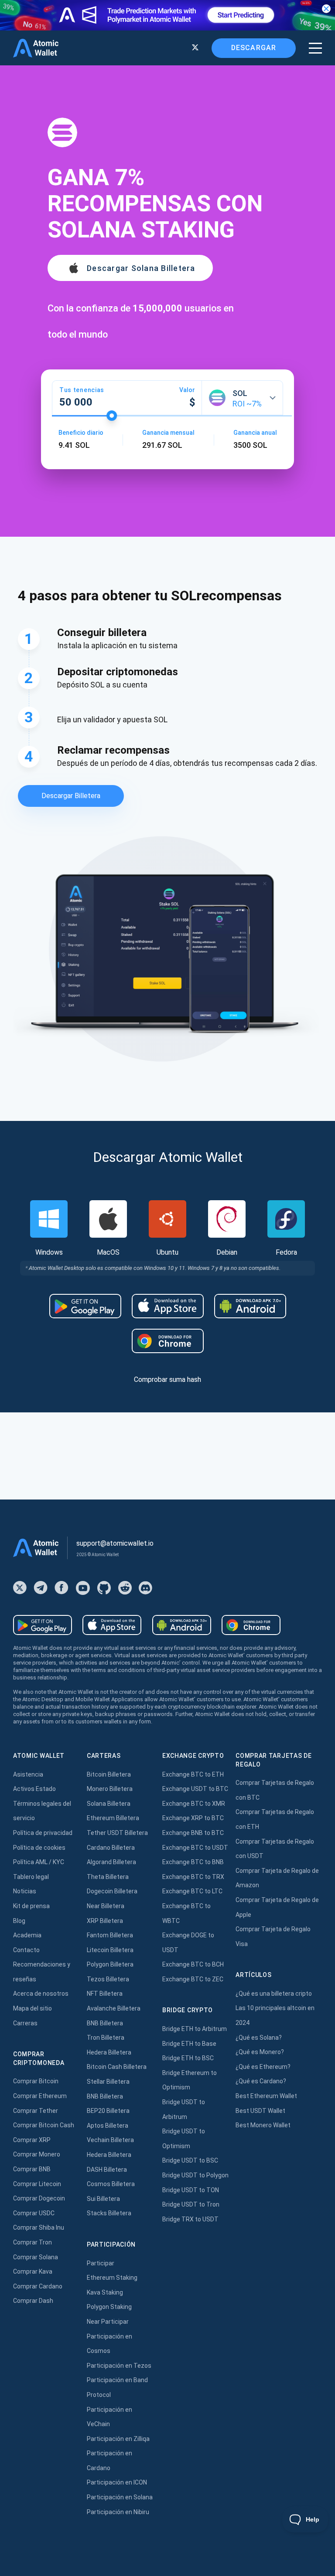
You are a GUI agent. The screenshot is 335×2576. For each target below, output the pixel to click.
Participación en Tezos (119, 2366)
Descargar (254, 48)
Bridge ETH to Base (189, 2044)
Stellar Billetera (108, 2082)
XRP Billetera (105, 1921)
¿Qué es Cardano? (261, 2081)
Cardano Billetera (111, 1848)
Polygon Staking (109, 2307)
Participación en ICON (117, 2482)
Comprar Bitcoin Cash (44, 2125)
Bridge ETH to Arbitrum (195, 2029)
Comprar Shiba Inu (39, 2227)
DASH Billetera (107, 2170)
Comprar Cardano (38, 2286)
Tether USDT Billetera (117, 1833)
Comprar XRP (32, 2140)
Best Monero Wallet (263, 2125)
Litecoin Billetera (110, 1950)
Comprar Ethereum (40, 2096)
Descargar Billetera (71, 796)
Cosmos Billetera (111, 2184)
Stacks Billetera (109, 2213)
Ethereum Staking (112, 2278)
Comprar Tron (32, 2242)
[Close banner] (326, 9)
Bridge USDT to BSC (190, 2160)
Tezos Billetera (108, 1979)
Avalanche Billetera (114, 2008)
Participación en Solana (120, 2497)
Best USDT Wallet (260, 2111)
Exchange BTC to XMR (194, 1804)
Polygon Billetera (110, 1964)
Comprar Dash (33, 2301)
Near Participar (108, 2322)
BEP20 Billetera (108, 2111)
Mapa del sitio (32, 2008)
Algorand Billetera (111, 1862)
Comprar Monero (37, 2154)
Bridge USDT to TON (191, 2190)
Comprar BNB (32, 2169)
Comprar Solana (36, 2257)
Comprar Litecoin (37, 2184)
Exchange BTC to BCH (193, 1964)
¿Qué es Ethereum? (263, 2067)
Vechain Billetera (110, 2140)
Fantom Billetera (110, 1935)
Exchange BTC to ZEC (193, 1979)
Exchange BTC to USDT (195, 1848)
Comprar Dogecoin (39, 2198)
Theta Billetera (108, 1877)
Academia (27, 1935)
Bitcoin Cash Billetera (117, 2067)
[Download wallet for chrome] (168, 1341)
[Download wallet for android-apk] (250, 1306)
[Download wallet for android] (85, 1306)
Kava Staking (105, 2292)
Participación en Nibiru (118, 2512)
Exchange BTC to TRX (193, 1877)
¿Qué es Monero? (260, 2052)
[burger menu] (315, 48)
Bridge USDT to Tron (191, 2204)
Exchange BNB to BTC (193, 1833)
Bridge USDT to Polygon (195, 2175)
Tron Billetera (106, 2038)
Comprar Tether (36, 2111)
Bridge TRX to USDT (190, 2219)
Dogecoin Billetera (112, 1891)
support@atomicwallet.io (115, 1543)
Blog (19, 1921)
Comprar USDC (34, 2213)
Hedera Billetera (109, 2052)
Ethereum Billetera (113, 1818)
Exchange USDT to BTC (195, 1789)
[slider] (112, 416)
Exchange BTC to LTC (192, 1891)
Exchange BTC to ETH (193, 1774)
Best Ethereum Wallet (266, 2096)
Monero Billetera (110, 1789)
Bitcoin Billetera (109, 1774)
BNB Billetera (105, 2023)
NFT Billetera (105, 1994)
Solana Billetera (109, 1804)
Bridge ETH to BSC (188, 2058)
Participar (101, 2263)
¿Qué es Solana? (259, 2038)
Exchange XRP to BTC (193, 1818)
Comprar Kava (33, 2271)
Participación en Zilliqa (118, 2439)
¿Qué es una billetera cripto (274, 1994)
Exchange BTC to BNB (193, 1862)
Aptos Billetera (108, 2126)
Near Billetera (106, 1906)
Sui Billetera (103, 2199)
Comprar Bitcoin (36, 2081)
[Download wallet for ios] (168, 1306)
